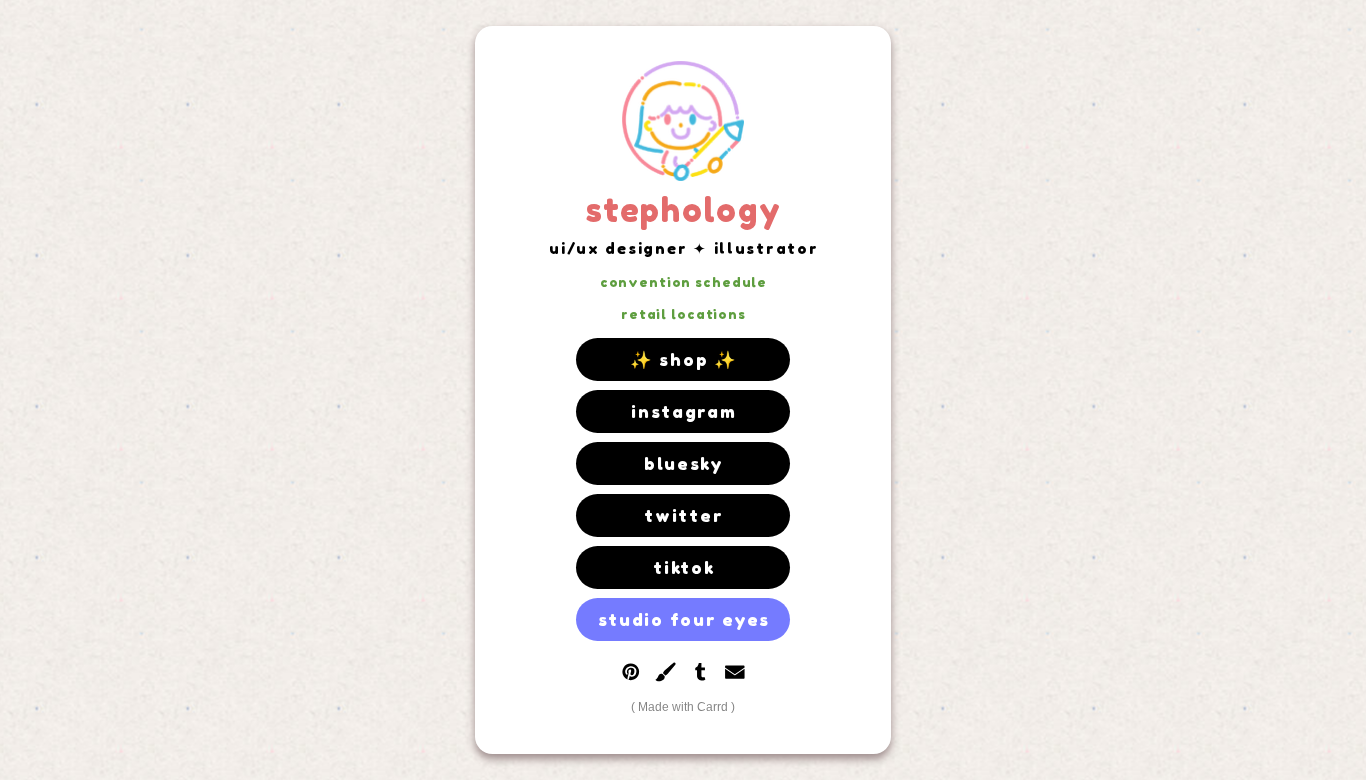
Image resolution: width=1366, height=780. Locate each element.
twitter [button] (683, 515)
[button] (631, 672)
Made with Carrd (683, 707)
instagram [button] (684, 411)
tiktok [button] (683, 567)
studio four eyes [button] (684, 619)
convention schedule (683, 282)
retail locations (683, 314)
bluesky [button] (684, 463)
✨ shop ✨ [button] (684, 359)
